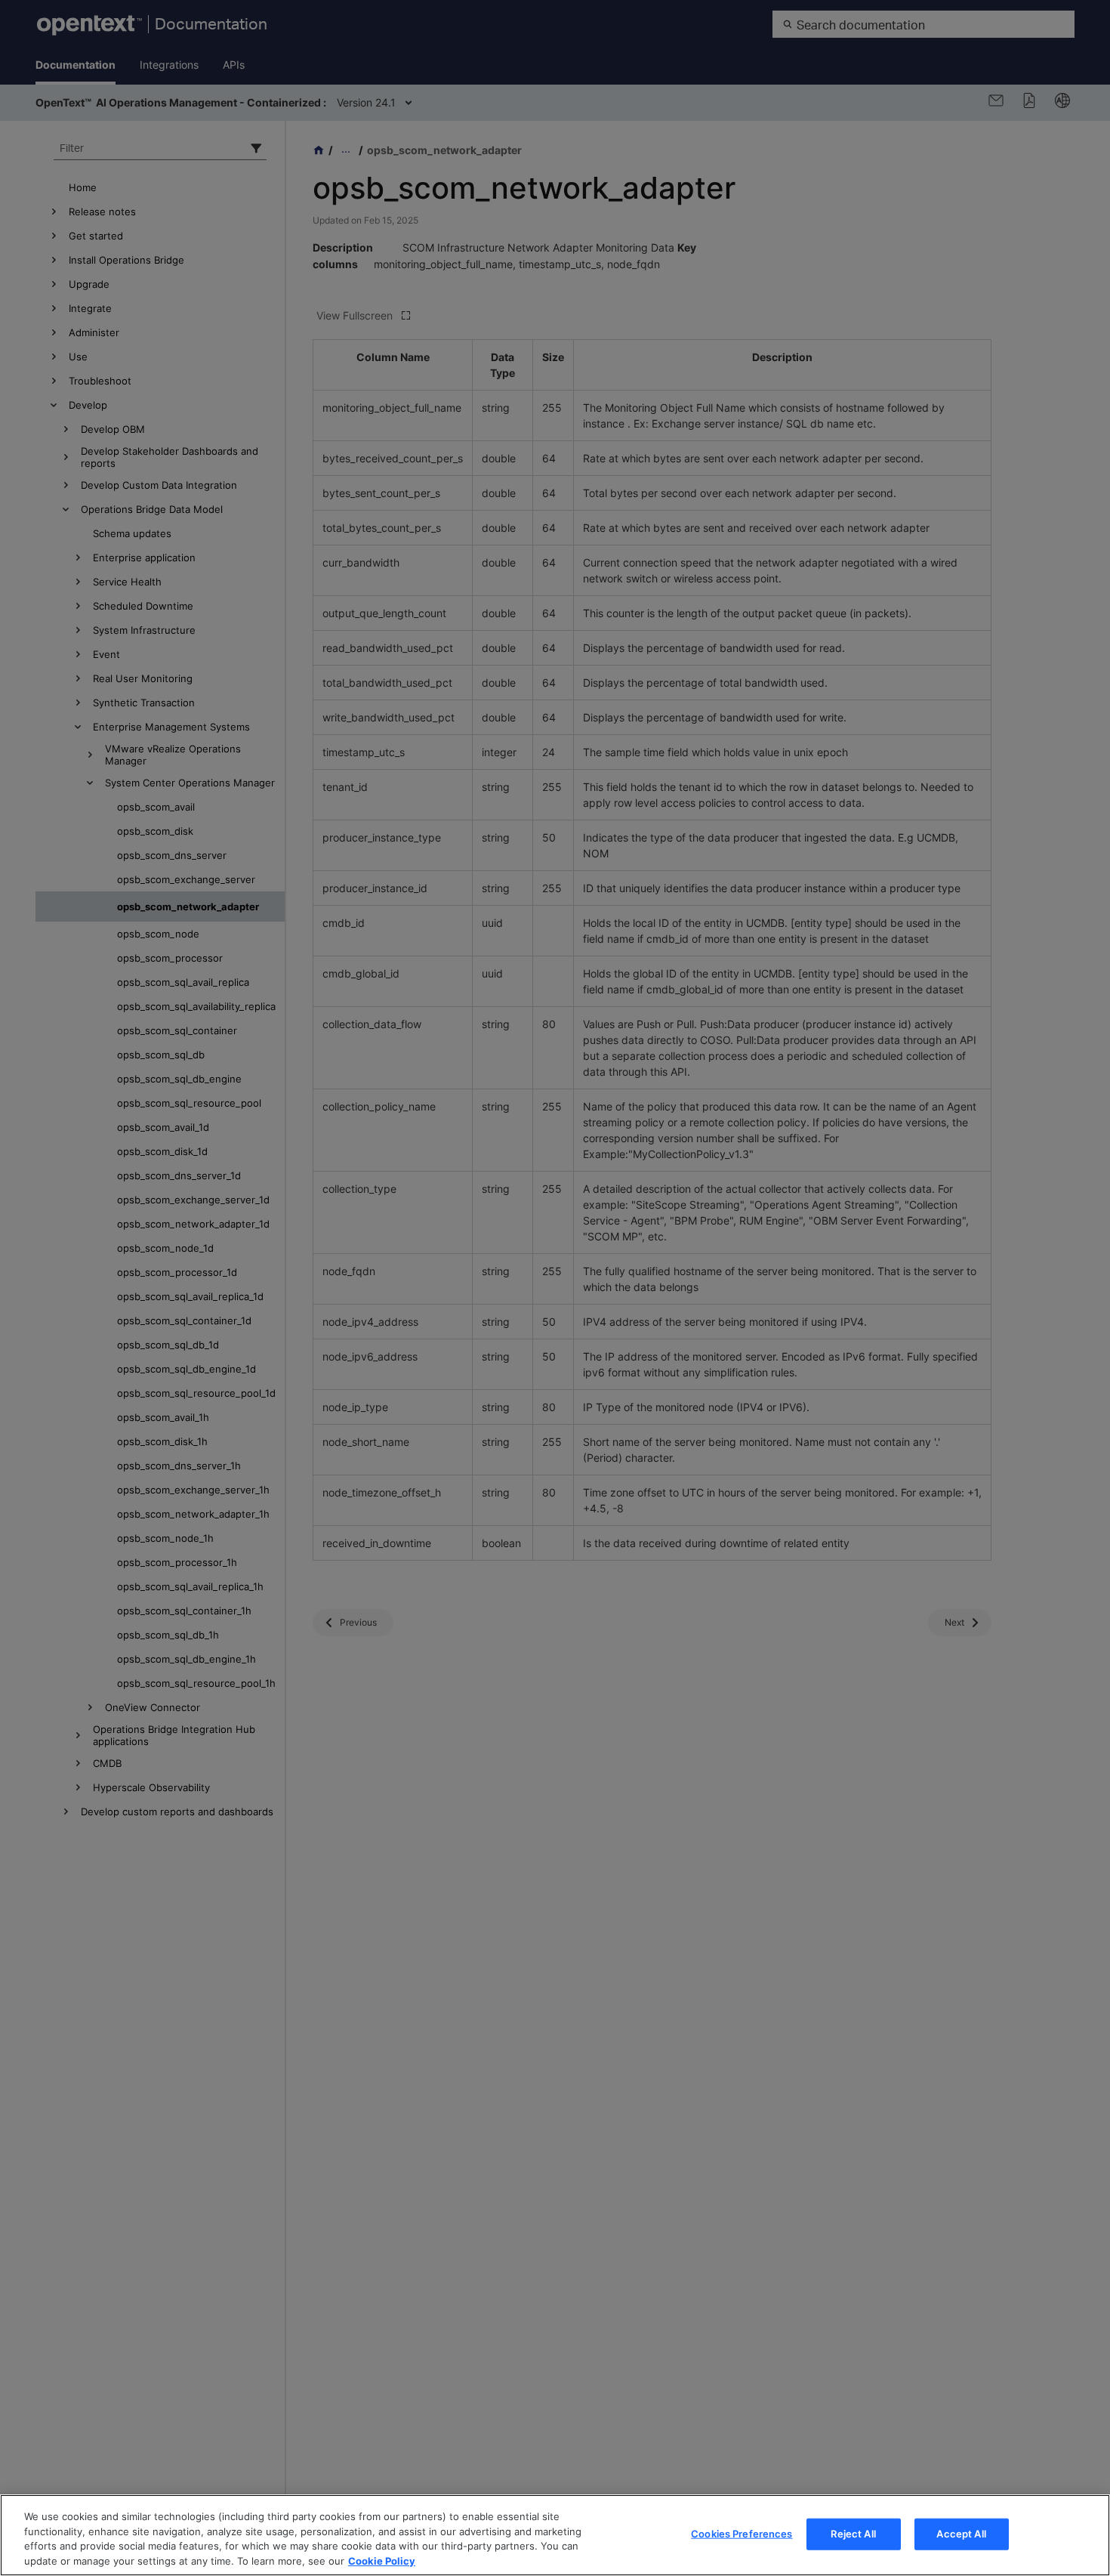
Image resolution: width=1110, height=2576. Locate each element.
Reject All (853, 2534)
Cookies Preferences (742, 2534)
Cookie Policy (382, 2560)
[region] (555, 2535)
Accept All (961, 2534)
